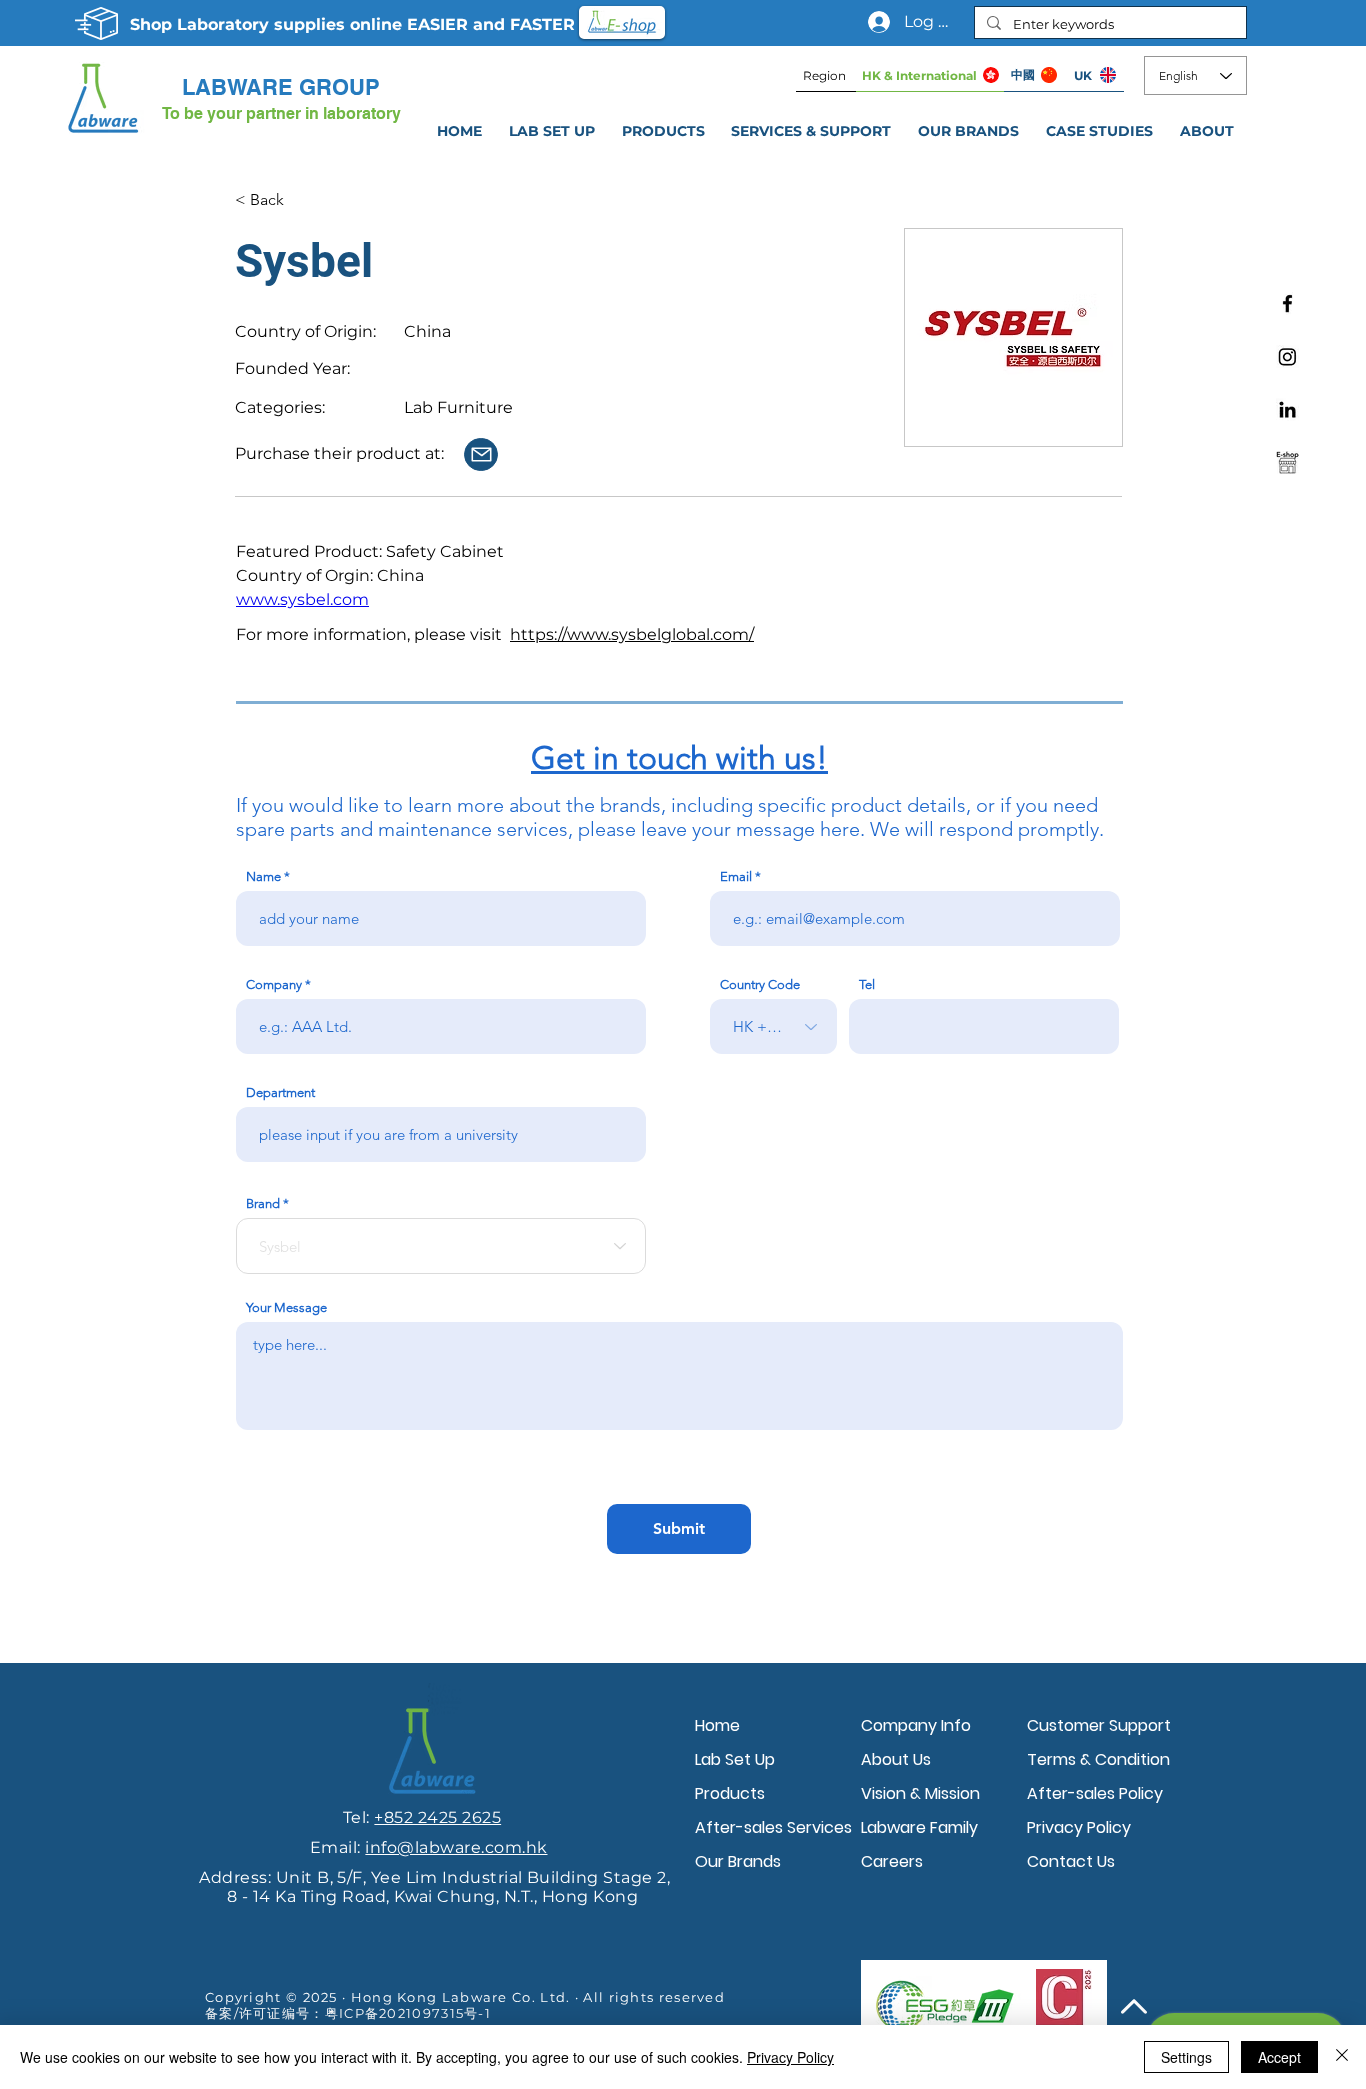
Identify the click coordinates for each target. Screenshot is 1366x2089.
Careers (892, 1861)
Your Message (286, 1307)
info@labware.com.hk (456, 1847)
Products (730, 1793)
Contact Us (1071, 1861)
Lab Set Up (735, 1759)
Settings (1186, 2057)
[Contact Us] (481, 454)
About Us (896, 1759)
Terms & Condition (1098, 1759)
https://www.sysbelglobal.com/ (632, 634)
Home (717, 1725)
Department (280, 1092)
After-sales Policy (1095, 1793)
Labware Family (919, 1827)
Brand (263, 1203)
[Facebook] (1287, 303)
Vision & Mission (920, 1793)
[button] (811, 131)
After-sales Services (773, 1827)
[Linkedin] (1287, 409)
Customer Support (1099, 1725)
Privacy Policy (1079, 1827)
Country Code (760, 984)
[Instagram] (1287, 356)
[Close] (1342, 2057)
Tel (867, 984)
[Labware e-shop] (1287, 462)
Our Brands (738, 1861)
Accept (1279, 2057)
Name (263, 876)
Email (736, 876)
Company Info (916, 1725)
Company (274, 984)
